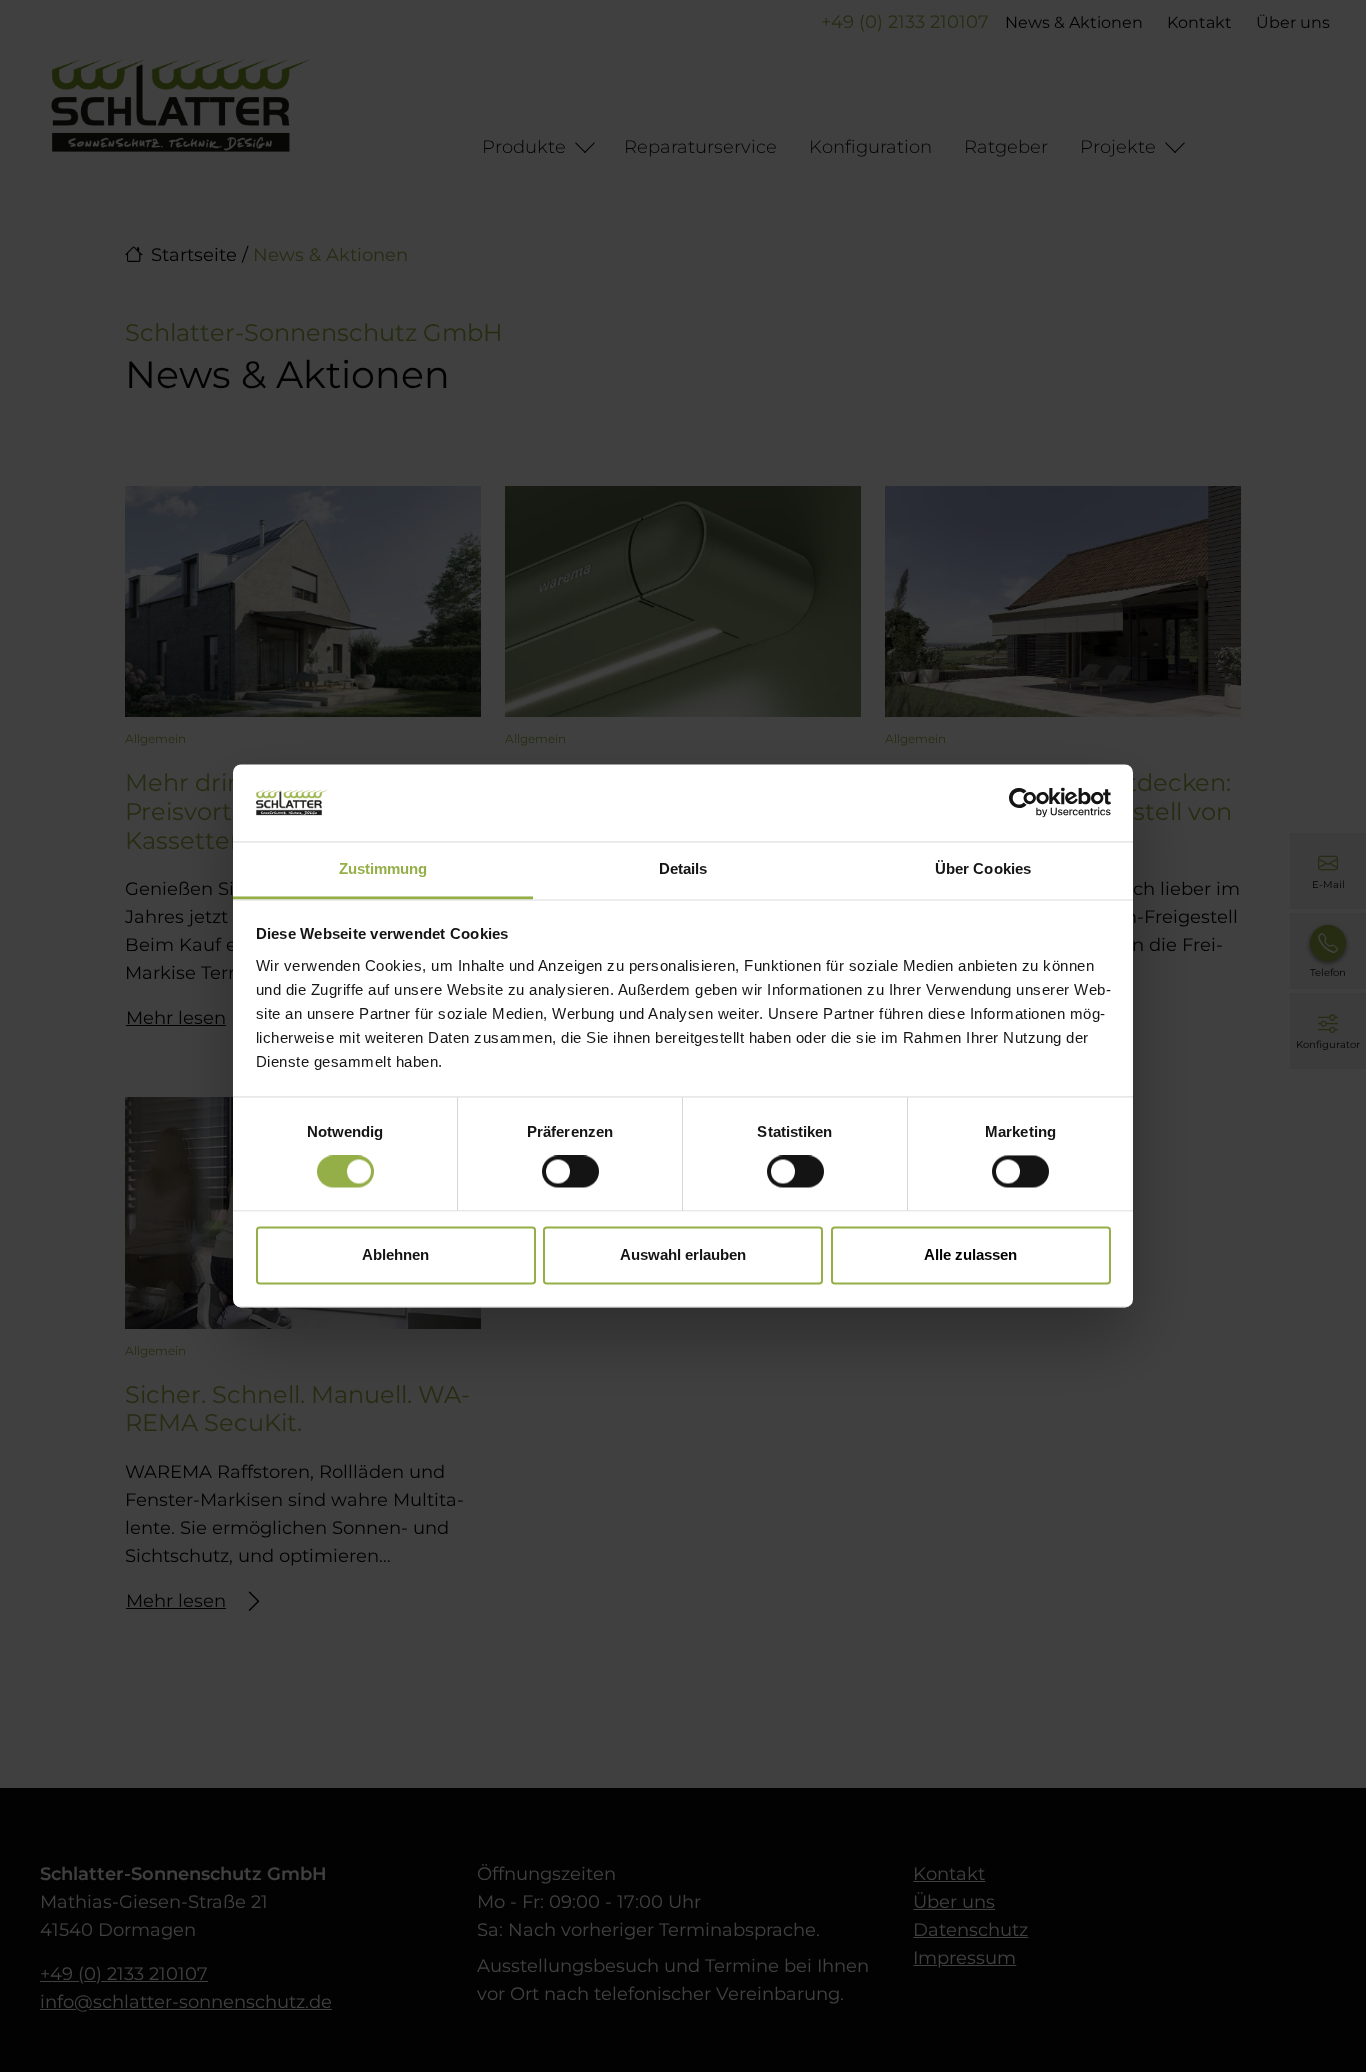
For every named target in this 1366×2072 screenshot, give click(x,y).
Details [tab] (683, 868)
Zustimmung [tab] (383, 868)
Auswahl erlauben (683, 1254)
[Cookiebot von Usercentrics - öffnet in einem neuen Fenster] (1023, 803)
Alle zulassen (970, 1254)
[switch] (570, 1172)
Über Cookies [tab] (983, 868)
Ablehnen (395, 1254)
